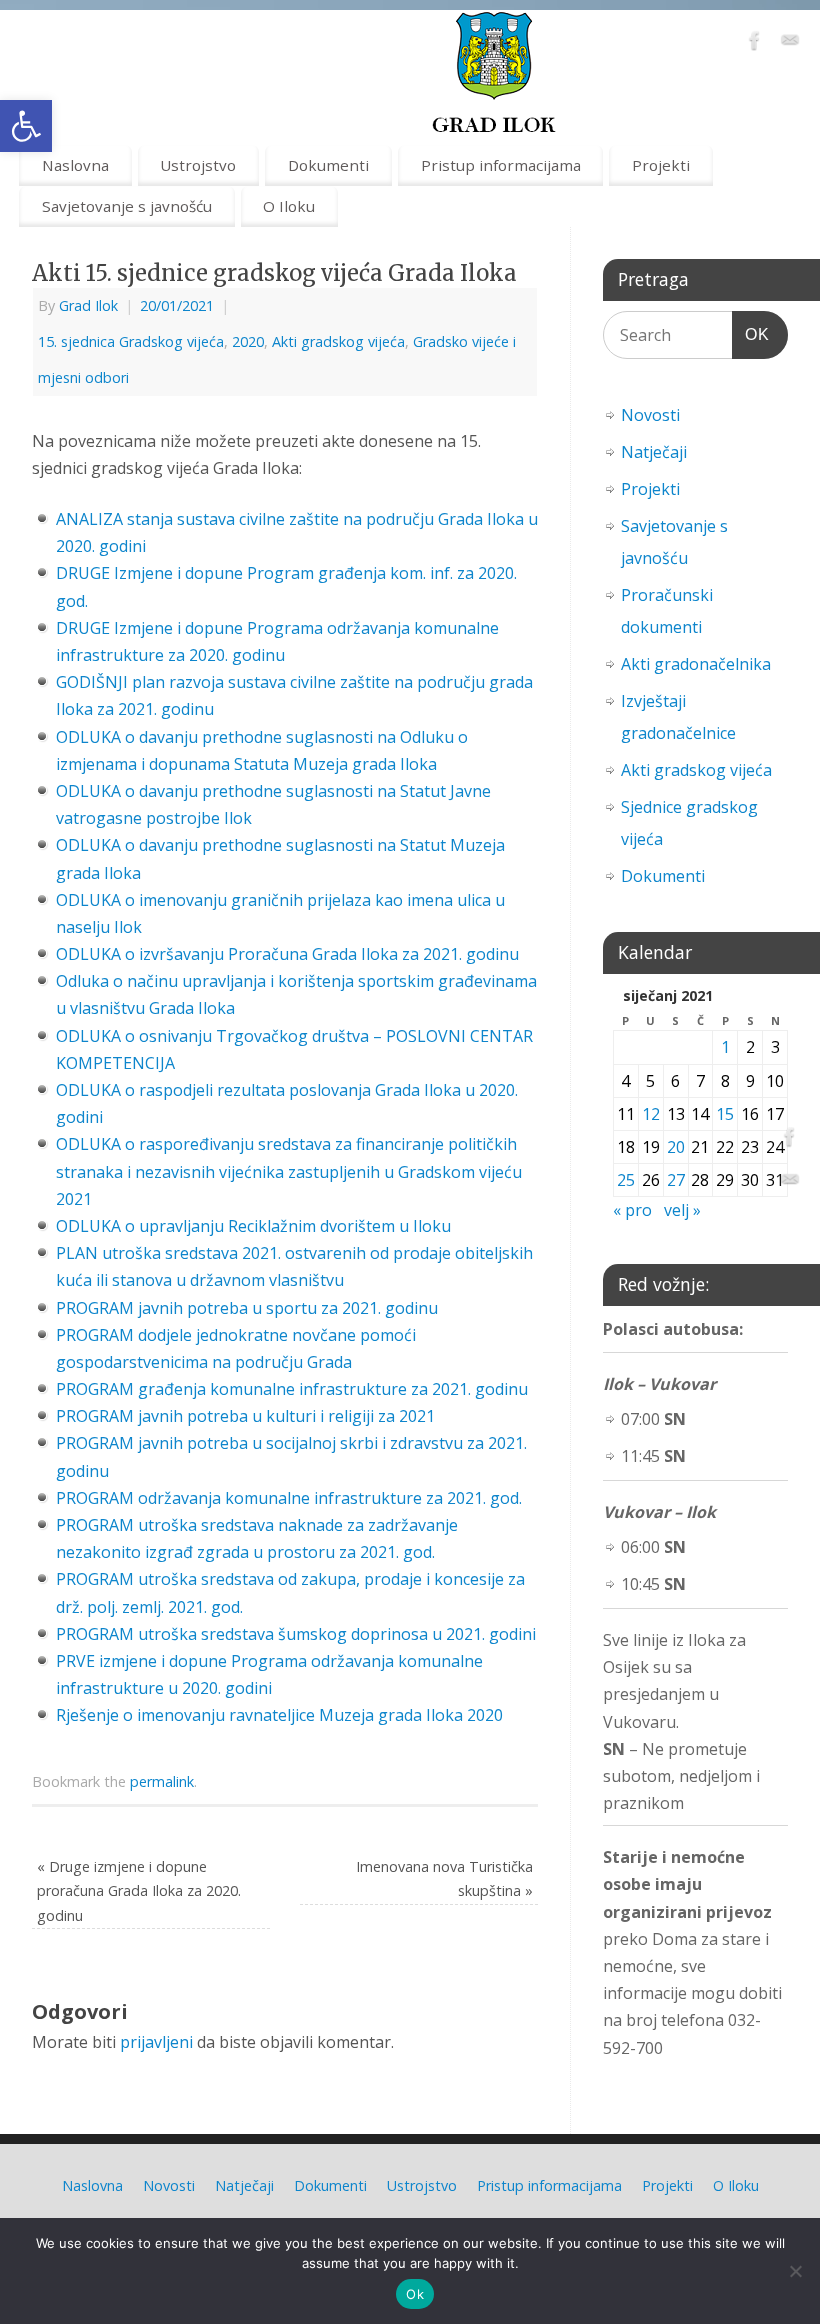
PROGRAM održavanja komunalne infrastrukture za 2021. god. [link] (289, 1498)
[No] (795, 2271)
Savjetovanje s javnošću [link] (127, 206)
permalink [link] (162, 1781)
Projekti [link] (661, 165)
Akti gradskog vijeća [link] (338, 341)
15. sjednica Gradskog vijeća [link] (131, 341)
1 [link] (725, 1047)
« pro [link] (632, 1210)
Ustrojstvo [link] (198, 165)
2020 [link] (248, 341)
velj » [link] (682, 1210)
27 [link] (676, 1180)
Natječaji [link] (654, 452)
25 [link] (626, 1180)
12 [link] (651, 1114)
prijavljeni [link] (156, 2042)
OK (751, 334)
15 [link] (725, 1114)
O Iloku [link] (289, 206)
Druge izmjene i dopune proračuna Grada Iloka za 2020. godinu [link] (139, 1891)
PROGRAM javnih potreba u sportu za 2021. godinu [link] (247, 1308)
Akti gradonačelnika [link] (696, 664)
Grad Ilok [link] (88, 305)
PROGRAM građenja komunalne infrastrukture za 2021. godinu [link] (292, 1389)
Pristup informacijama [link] (501, 165)
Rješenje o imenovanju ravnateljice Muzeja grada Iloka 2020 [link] (279, 1715)
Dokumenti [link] (328, 165)
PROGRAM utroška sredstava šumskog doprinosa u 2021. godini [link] (296, 1634)
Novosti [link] (650, 415)
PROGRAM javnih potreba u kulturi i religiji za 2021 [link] (245, 1416)
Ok (415, 2294)
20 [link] (676, 1147)
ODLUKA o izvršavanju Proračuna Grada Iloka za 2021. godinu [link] (287, 954)
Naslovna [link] (75, 165)
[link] (26, 126)
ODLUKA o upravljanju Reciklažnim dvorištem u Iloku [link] (253, 1226)
